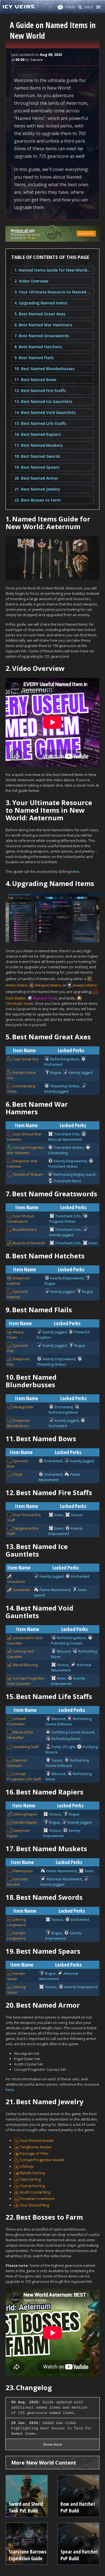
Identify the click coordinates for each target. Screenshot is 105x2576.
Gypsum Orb (44, 998)
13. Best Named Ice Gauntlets (43, 401)
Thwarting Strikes (65, 1086)
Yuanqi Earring (32, 2186)
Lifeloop (27, 2166)
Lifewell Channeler (16, 1721)
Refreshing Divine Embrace (69, 1721)
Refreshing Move (65, 1059)
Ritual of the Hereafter (20, 1735)
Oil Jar (18, 1474)
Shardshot (16, 1582)
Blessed (64, 1651)
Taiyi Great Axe (26, 1059)
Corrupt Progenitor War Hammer (26, 1150)
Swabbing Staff (26, 1747)
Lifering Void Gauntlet (20, 1654)
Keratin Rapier (25, 1822)
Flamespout (23, 1871)
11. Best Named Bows (35, 380)
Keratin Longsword (16, 1936)
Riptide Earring (32, 2173)
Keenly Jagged (81, 1072)
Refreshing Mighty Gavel (75, 1174)
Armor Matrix (17, 985)
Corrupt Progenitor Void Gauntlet (26, 1681)
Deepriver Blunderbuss (18, 1423)
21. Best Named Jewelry (37, 489)
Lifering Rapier (25, 1814)
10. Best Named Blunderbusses (44, 369)
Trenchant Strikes (69, 1147)
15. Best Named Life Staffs (40, 423)
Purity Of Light (63, 1747)
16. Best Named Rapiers (38, 434)
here (75, 871)
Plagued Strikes (63, 1221)
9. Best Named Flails (34, 358)
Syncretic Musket (18, 1882)
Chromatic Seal (18, 1003)
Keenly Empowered (70, 1161)
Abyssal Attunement (65, 1139)
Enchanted (53, 1064)
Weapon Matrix (48, 985)
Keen (93, 1243)
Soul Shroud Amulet (37, 2140)
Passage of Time (34, 2153)
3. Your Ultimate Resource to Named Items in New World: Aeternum (53, 292)
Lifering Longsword (16, 1922)
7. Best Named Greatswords (42, 336)
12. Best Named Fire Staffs (40, 390)
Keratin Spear (16, 1976)
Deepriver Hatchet (18, 1281)
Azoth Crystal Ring (35, 2192)
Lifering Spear (16, 1989)
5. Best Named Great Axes (40, 314)
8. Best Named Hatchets (38, 347)
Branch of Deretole (29, 1243)
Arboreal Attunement (64, 1879)
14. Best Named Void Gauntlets (45, 412)
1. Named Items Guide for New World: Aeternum (53, 270)
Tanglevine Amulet (36, 2147)
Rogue (56, 1072)
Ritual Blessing (25, 1665)
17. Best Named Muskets (39, 445)
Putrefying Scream (67, 1643)
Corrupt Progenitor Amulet (42, 2160)
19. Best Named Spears (37, 467)
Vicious (77, 1515)
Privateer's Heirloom (37, 2199)
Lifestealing (58, 1153)
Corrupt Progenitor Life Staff (24, 1776)
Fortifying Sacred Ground (73, 1732)
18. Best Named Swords (37, 456)
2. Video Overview (31, 281)
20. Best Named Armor (36, 478)
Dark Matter (16, 998)
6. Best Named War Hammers (43, 325)
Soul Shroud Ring (34, 2205)
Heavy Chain (15, 1335)
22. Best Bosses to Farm (38, 500)
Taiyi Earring (30, 2179)
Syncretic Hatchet (18, 1294)
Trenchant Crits (67, 1134)
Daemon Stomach (17, 1763)
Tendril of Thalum (28, 1174)
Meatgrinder (23, 1407)
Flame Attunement (55, 1590)
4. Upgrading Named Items (41, 303)
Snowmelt (21, 1590)
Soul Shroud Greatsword (20, 1219)
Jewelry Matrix (85, 985)
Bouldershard (25, 1229)
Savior (57, 1760)
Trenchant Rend (67, 1181)
